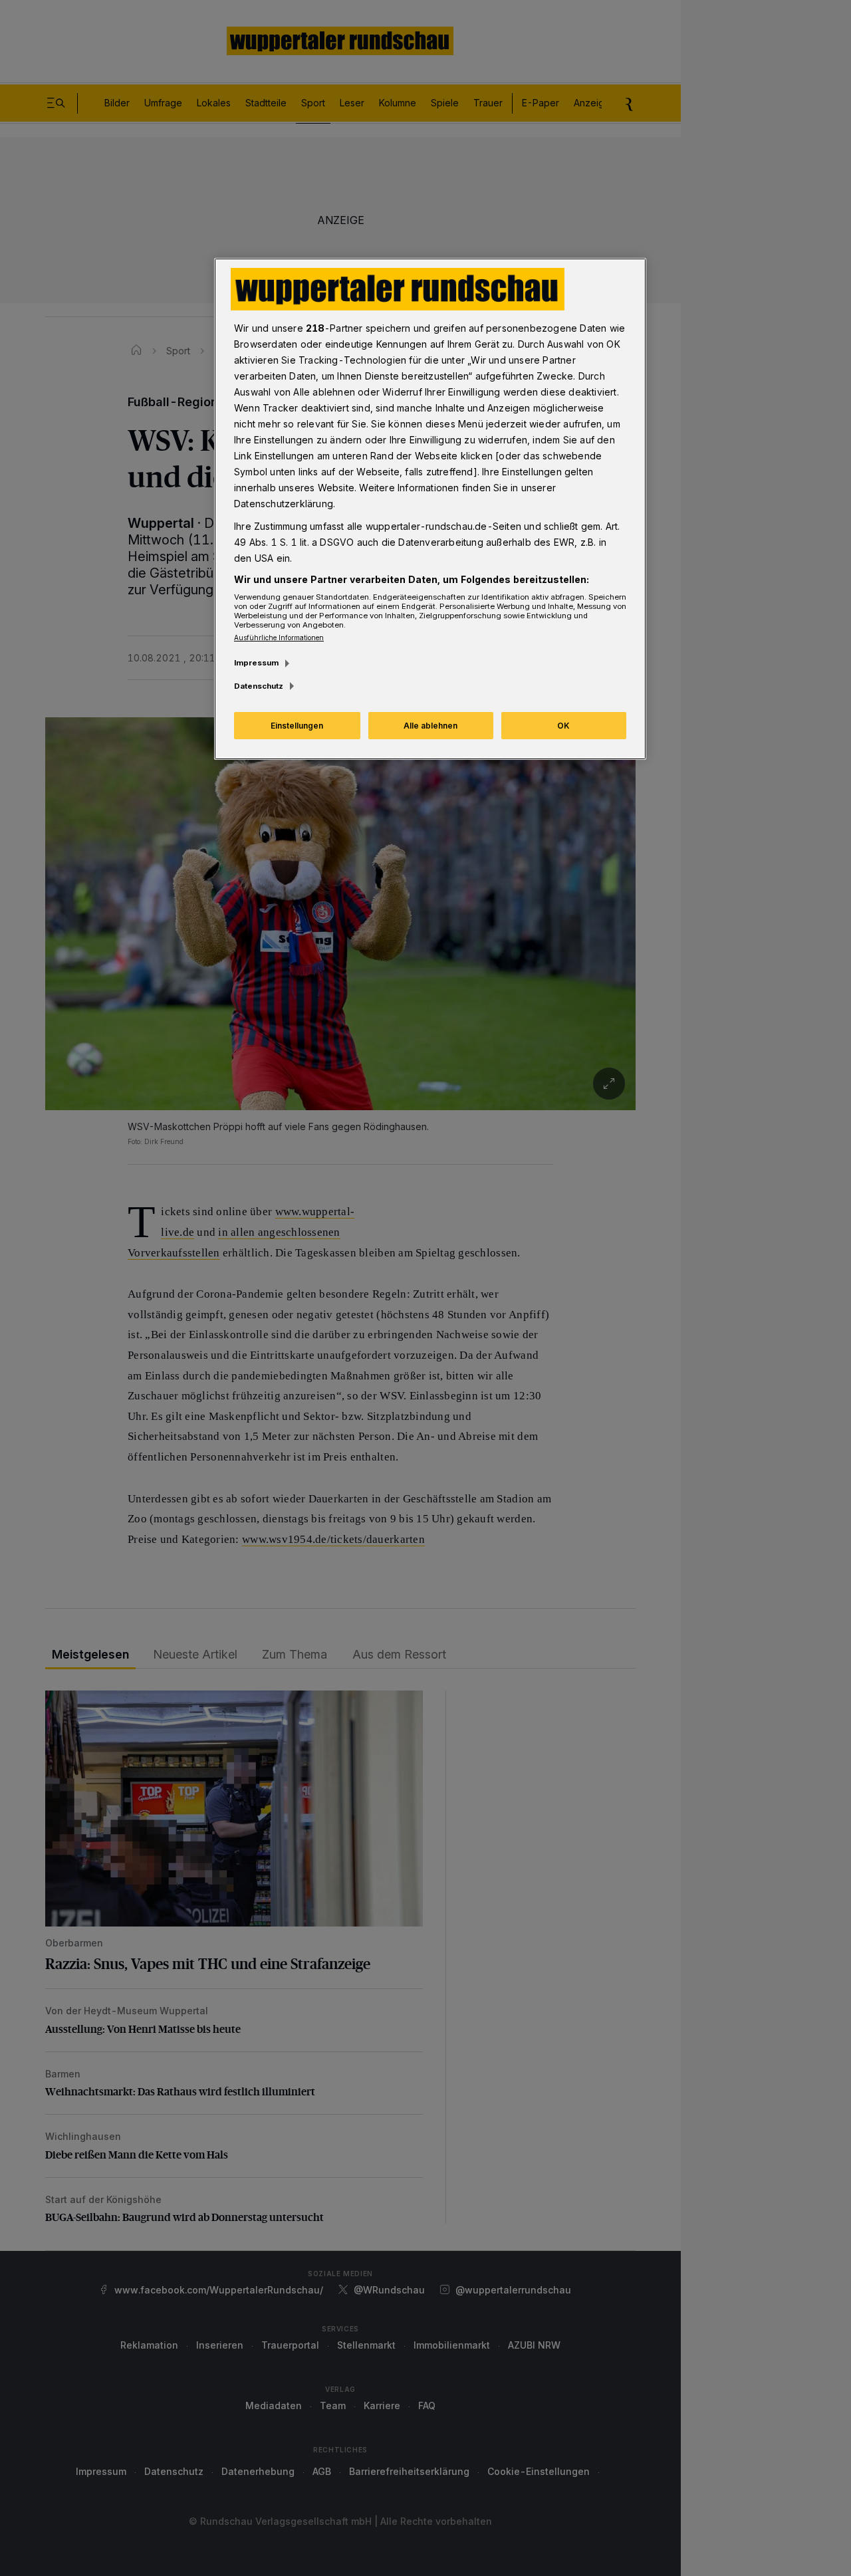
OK (563, 726)
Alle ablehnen (430, 726)
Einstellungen (297, 726)
